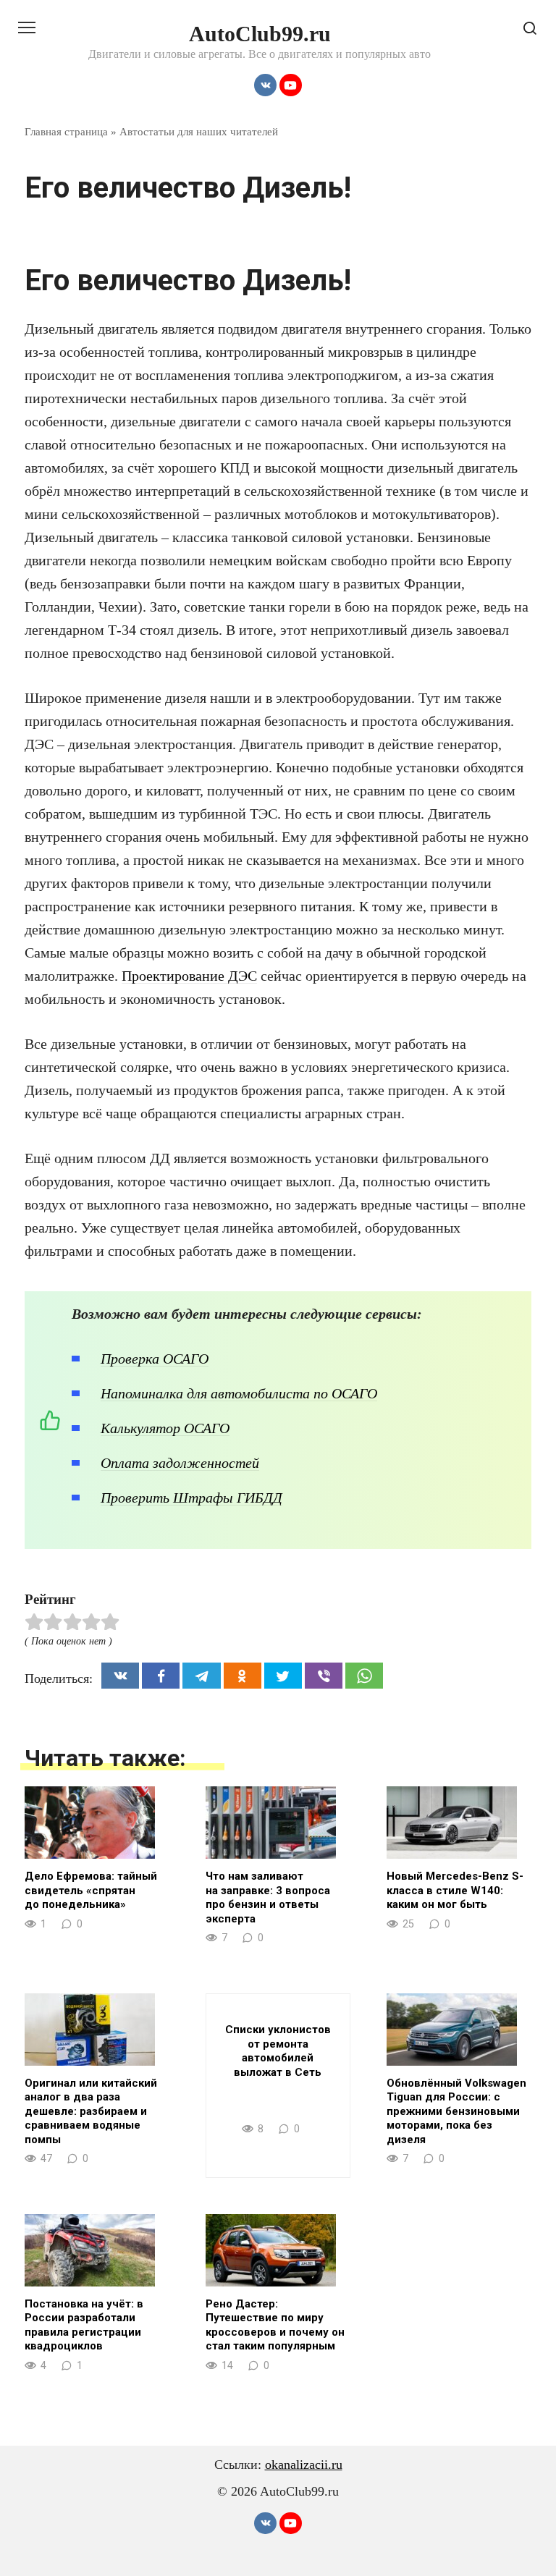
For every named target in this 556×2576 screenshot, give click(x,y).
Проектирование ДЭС (189, 976)
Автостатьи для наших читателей (199, 131)
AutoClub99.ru (260, 34)
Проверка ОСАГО (155, 1359)
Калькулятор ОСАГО (165, 1428)
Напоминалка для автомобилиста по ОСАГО (239, 1393)
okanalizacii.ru (304, 2465)
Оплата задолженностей (180, 1463)
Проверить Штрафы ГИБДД (191, 1498)
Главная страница (66, 131)
